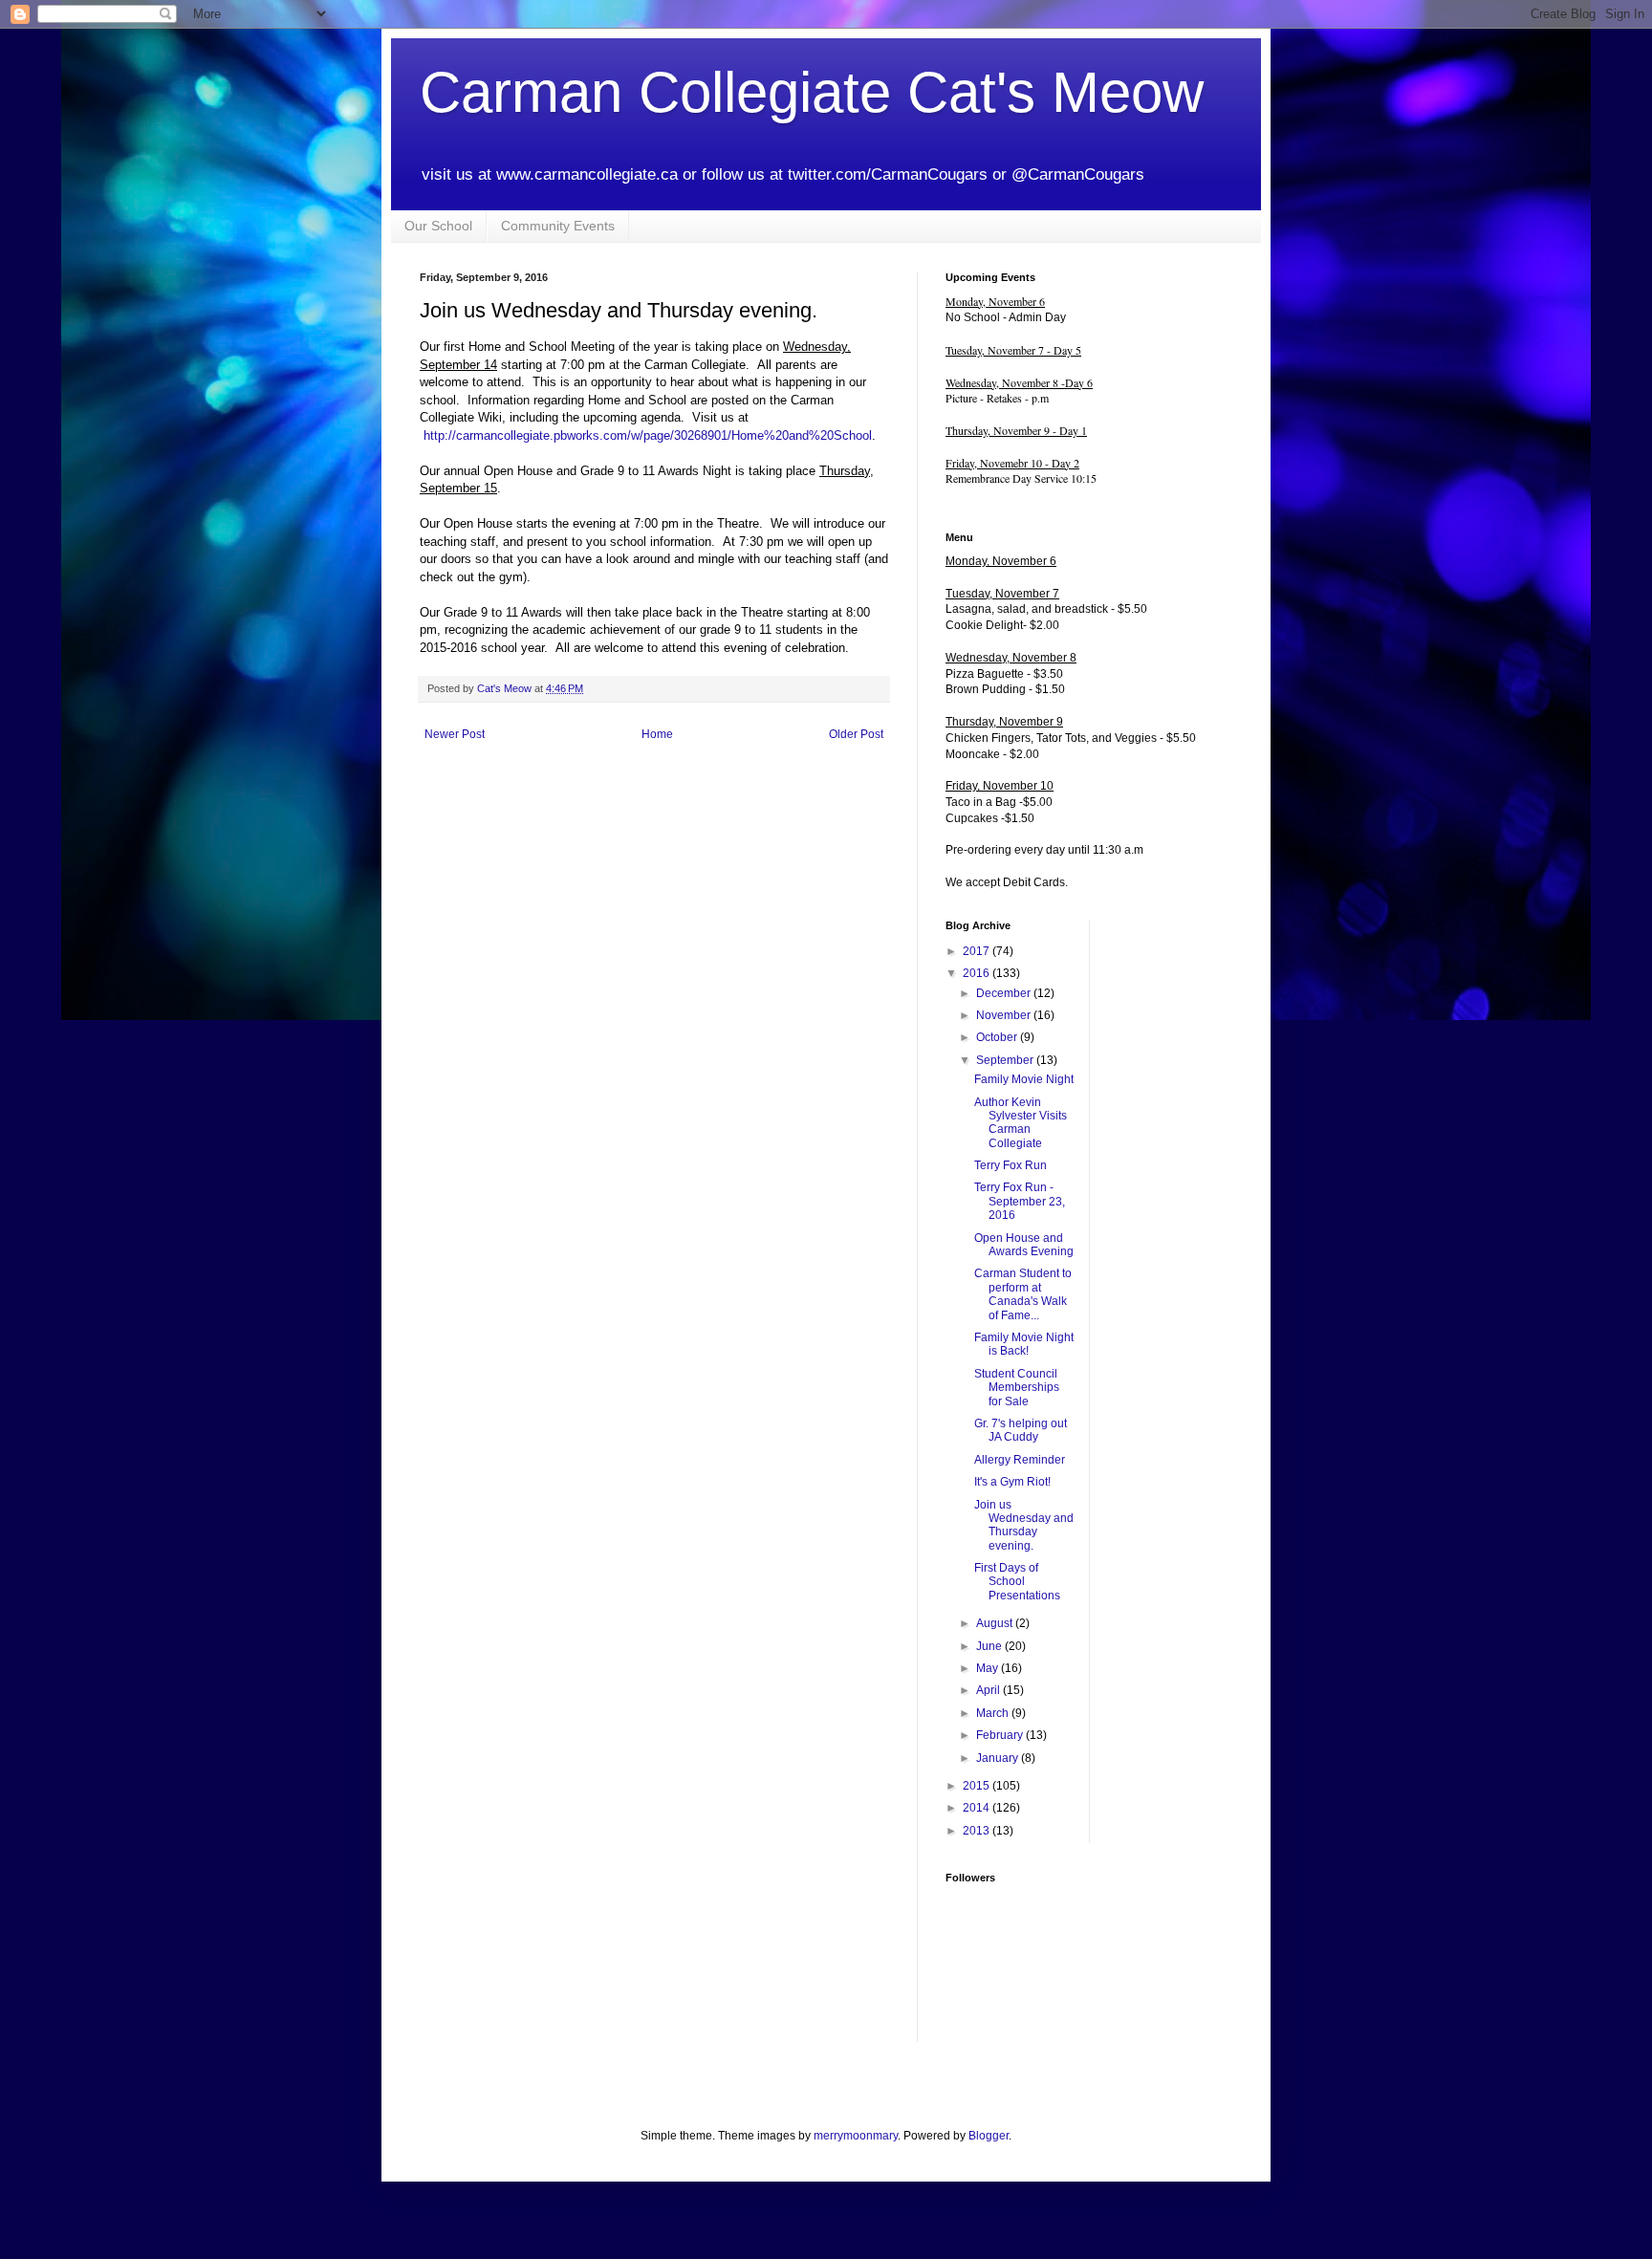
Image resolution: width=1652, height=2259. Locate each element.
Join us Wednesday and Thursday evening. (1024, 1525)
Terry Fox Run (1011, 1165)
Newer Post (455, 734)
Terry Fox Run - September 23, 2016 (1020, 1201)
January (999, 1758)
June (990, 1646)
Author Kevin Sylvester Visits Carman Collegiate (1021, 1123)
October (998, 1037)
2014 (978, 1808)
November (1005, 1015)
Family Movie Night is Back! (1024, 1344)
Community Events (558, 226)
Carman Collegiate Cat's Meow (812, 92)
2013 (978, 1831)
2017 (978, 951)
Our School (438, 226)
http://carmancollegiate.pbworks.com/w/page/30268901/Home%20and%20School (648, 435)
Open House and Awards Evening (1024, 1245)
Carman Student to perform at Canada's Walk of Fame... (1023, 1294)
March (994, 1713)
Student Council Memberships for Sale (1017, 1388)
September (1006, 1060)
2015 (978, 1786)
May (989, 1668)
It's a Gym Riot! (1012, 1482)
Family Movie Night (1024, 1079)
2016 (978, 973)
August (996, 1623)
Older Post (856, 734)
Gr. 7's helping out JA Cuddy (1021, 1430)
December (1005, 993)
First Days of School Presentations (1017, 1582)
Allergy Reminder (1020, 1460)
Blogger (989, 2136)
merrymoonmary (856, 2136)
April (989, 1690)
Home (657, 734)
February (1001, 1735)
